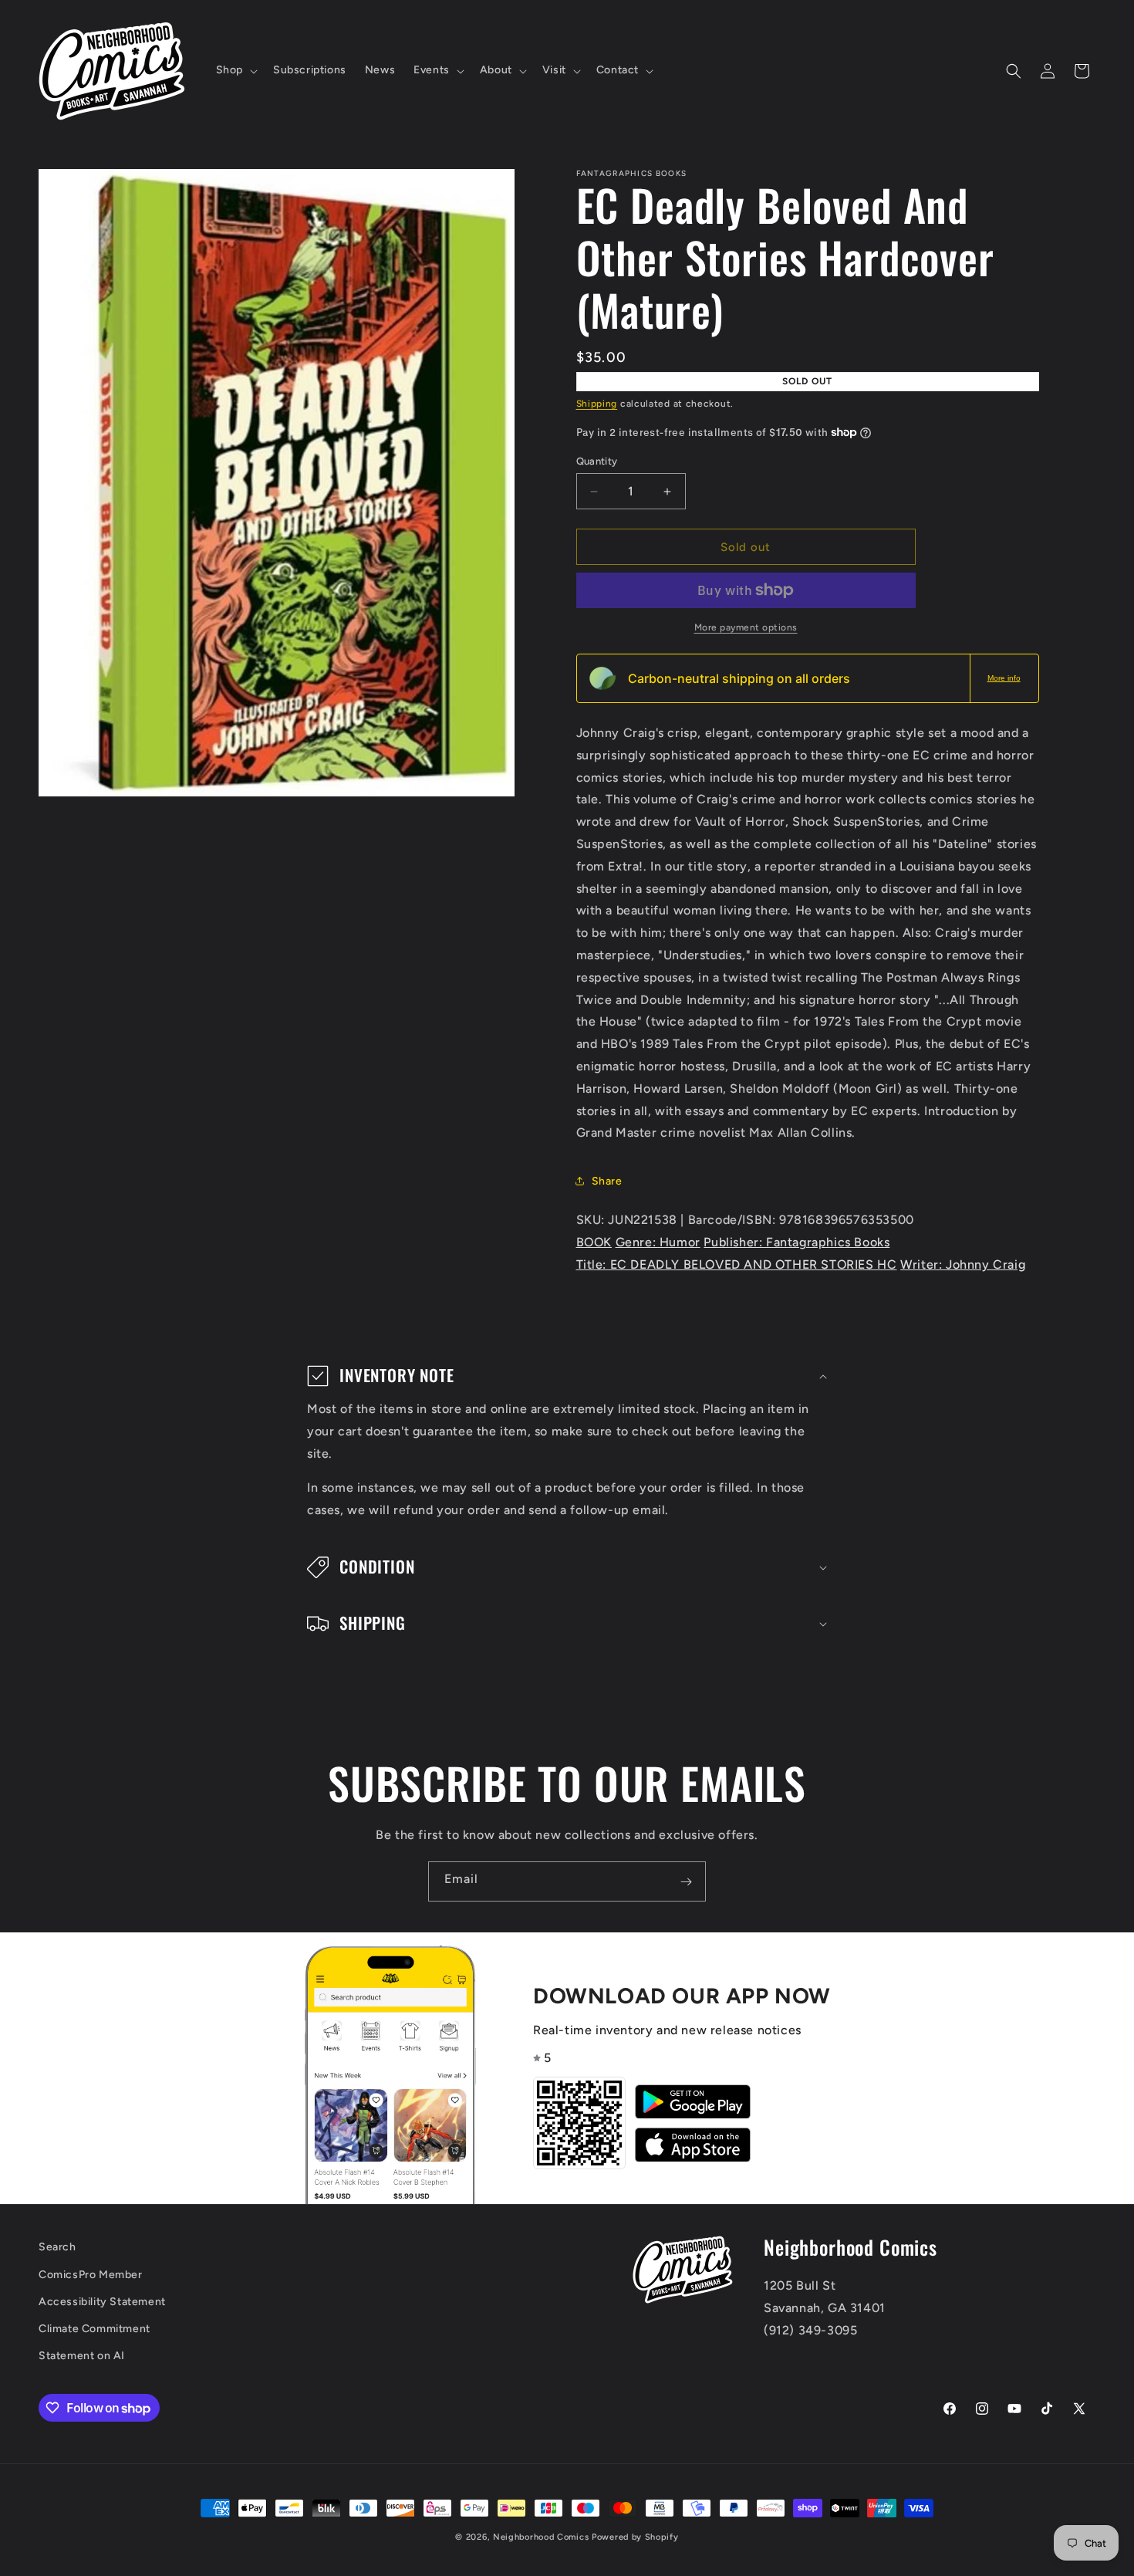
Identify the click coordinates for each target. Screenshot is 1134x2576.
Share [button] (607, 1181)
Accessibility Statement (102, 2302)
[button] (235, 70)
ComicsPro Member (91, 2275)
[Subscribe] (686, 1881)
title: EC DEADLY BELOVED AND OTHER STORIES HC (737, 1264)
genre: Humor (658, 1242)
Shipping (597, 404)
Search (57, 2247)
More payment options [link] (746, 627)
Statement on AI (82, 2356)
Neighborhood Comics (541, 2537)
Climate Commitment (94, 2329)
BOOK (594, 1242)
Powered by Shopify (635, 2537)
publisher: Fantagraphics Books (796, 1242)
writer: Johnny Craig (963, 1264)
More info (1004, 678)
